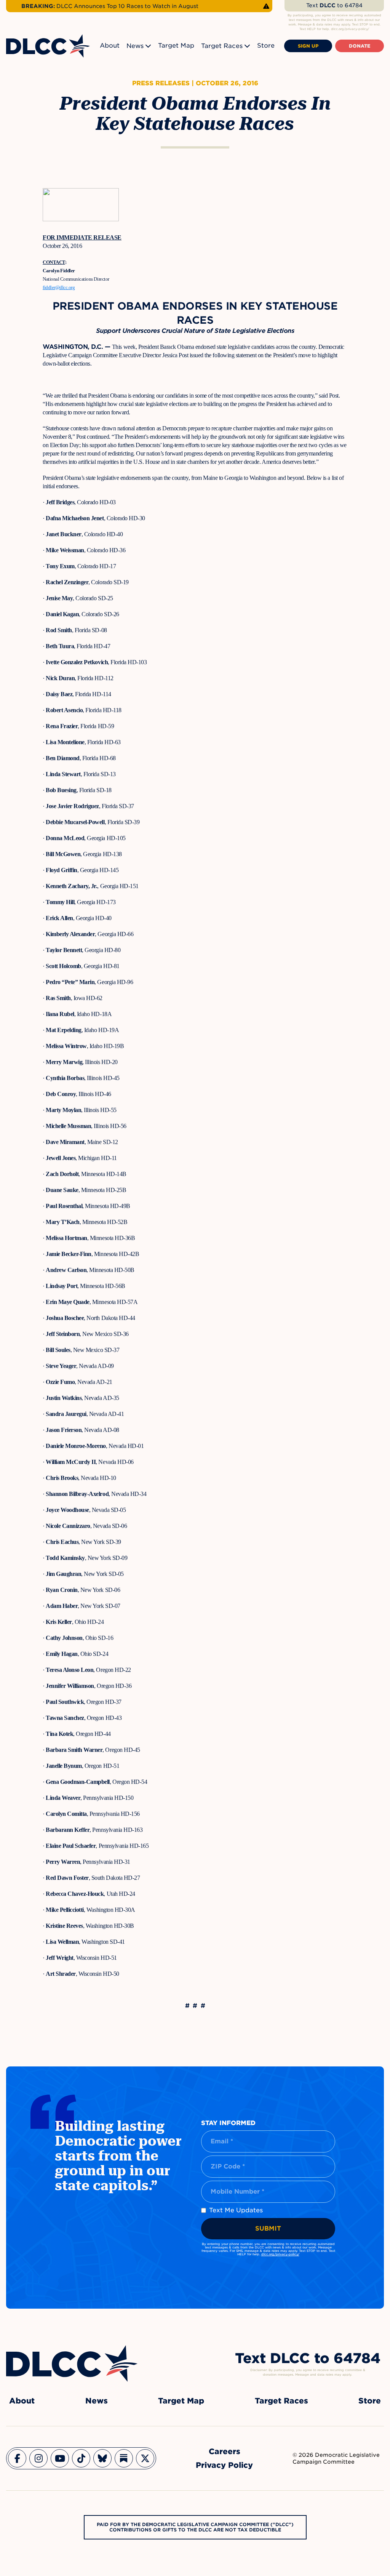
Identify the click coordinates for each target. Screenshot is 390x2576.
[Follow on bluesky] (102, 2458)
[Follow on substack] (124, 2458)
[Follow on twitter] (145, 2458)
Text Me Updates (236, 2210)
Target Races (222, 46)
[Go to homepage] (72, 2363)
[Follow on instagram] (38, 2458)
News (135, 46)
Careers (225, 2451)
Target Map (176, 46)
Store (266, 46)
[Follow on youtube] (60, 2458)
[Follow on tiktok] (81, 2458)
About (110, 46)
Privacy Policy (224, 2465)
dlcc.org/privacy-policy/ (280, 2254)
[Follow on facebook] (17, 2458)
